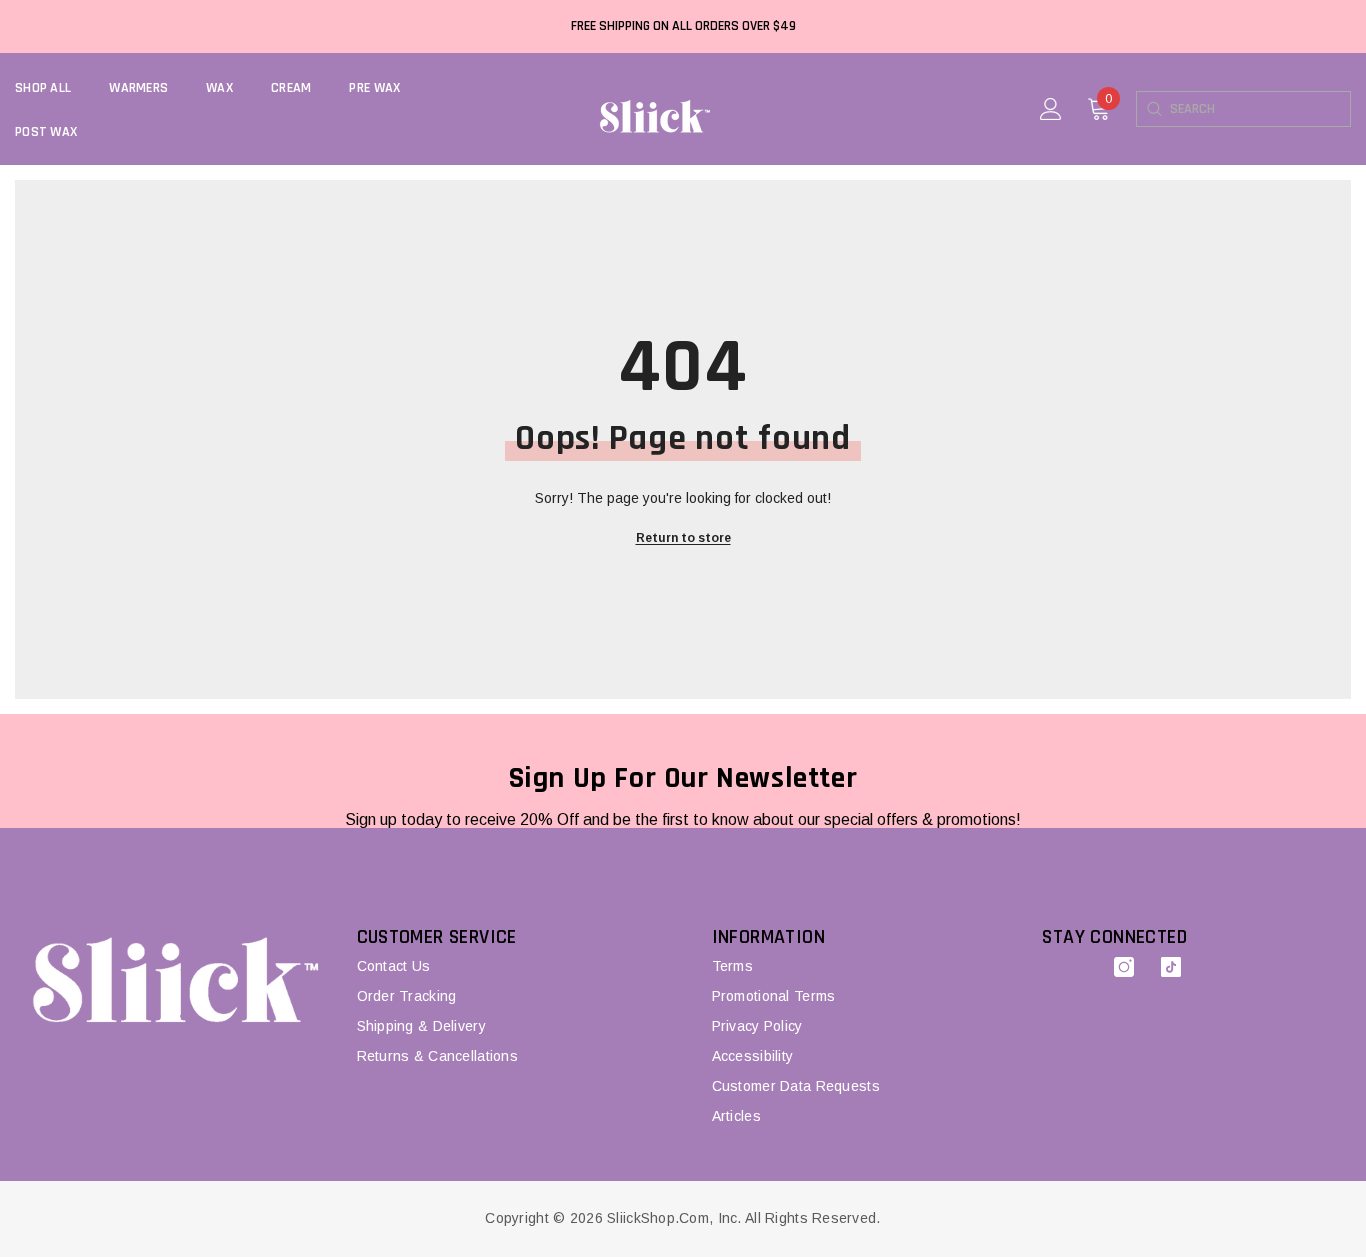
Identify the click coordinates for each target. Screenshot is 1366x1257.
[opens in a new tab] (1124, 967)
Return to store (683, 538)
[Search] (1153, 109)
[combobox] (1260, 109)
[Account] (1051, 109)
